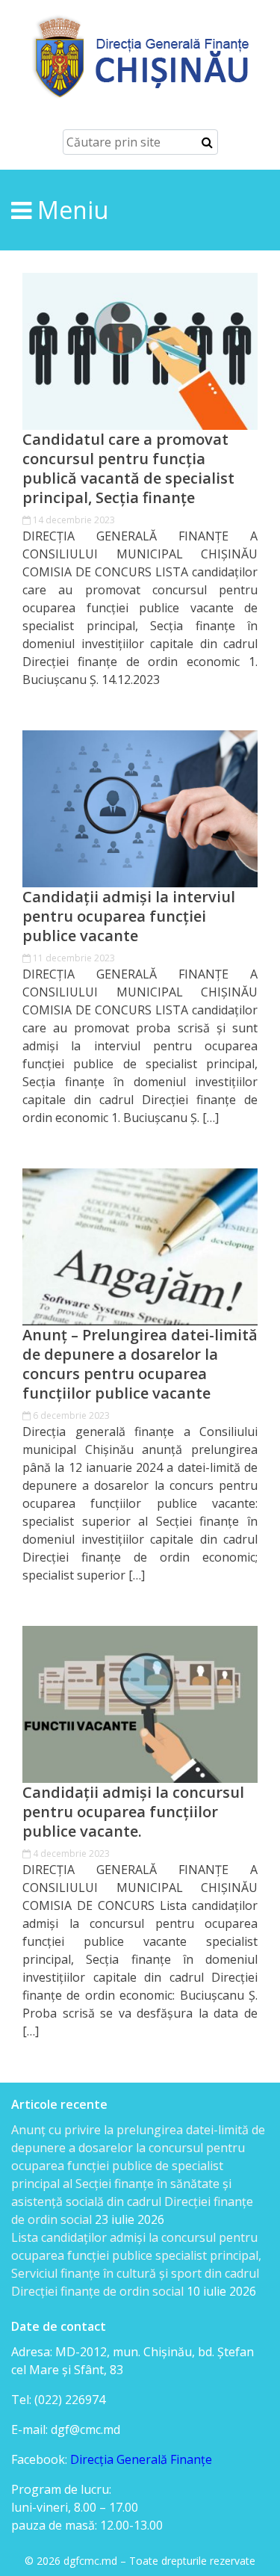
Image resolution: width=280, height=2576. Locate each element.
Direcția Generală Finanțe (141, 2459)
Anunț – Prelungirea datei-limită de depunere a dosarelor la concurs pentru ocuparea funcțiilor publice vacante (140, 1364)
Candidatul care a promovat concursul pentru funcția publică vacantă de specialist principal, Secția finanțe (128, 469)
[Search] (207, 142)
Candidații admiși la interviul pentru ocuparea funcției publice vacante (129, 916)
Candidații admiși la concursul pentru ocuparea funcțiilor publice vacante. (133, 1812)
